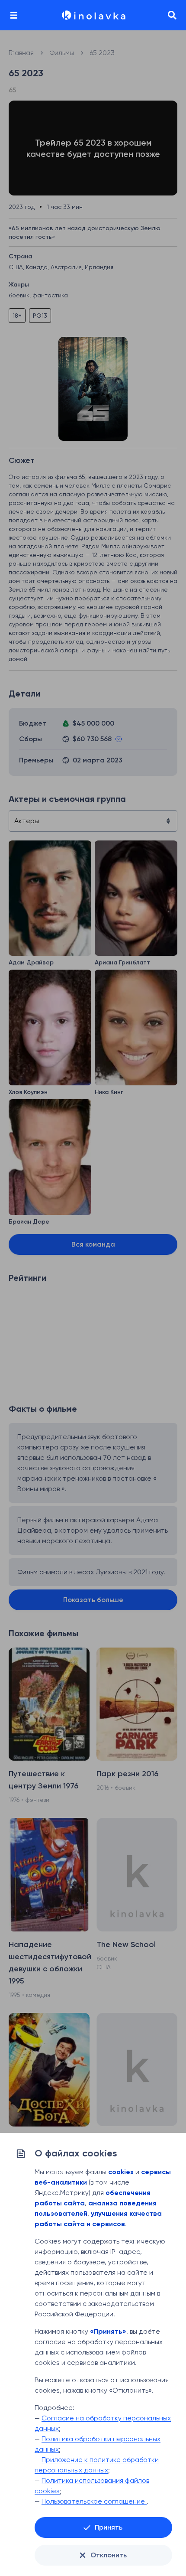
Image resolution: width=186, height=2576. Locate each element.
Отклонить (109, 2555)
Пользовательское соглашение (94, 2501)
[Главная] (93, 15)
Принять (109, 2527)
